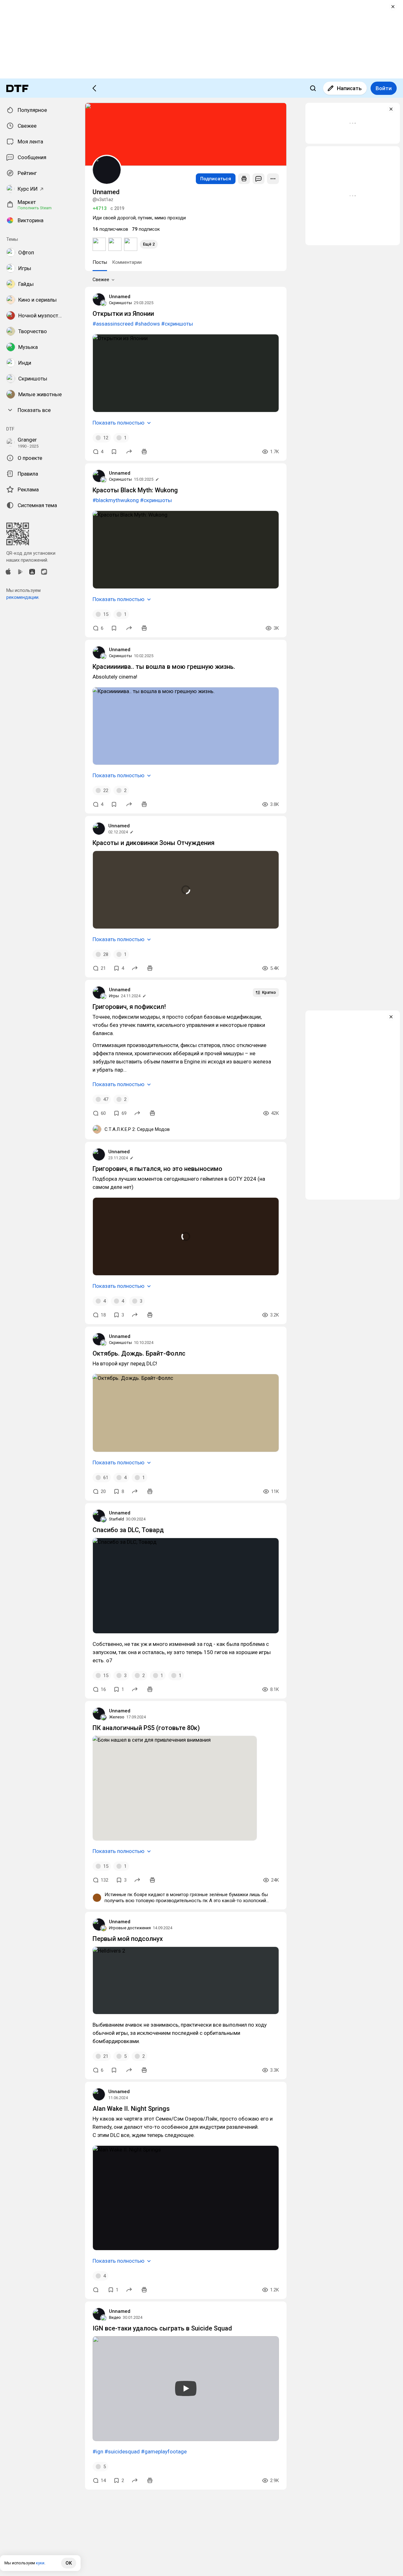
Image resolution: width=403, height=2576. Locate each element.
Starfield (116, 1519)
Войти (384, 88)
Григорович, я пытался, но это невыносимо (157, 1169)
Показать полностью (119, 423)
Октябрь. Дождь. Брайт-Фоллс (139, 1353)
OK (69, 2563)
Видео (115, 2317)
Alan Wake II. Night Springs (131, 2109)
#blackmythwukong (116, 500)
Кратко (269, 992)
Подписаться (216, 179)
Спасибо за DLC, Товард (128, 1530)
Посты (100, 262)
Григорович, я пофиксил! (129, 1007)
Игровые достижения (130, 1928)
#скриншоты (177, 324)
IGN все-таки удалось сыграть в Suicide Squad (162, 2328)
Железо (117, 1717)
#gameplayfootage (164, 2452)
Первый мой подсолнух (128, 1939)
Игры (114, 996)
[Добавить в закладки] (114, 452)
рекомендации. (23, 597)
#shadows (147, 324)
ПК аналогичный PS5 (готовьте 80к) (146, 1728)
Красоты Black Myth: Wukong (135, 490)
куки (40, 2563)
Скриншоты (120, 303)
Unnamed (120, 297)
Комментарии (127, 262)
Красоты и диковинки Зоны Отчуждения (153, 843)
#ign (98, 2452)
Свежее (101, 280)
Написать (349, 88)
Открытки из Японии (123, 314)
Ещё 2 (149, 244)
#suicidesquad (122, 2452)
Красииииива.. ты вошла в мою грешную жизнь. (164, 667)
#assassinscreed (113, 324)
